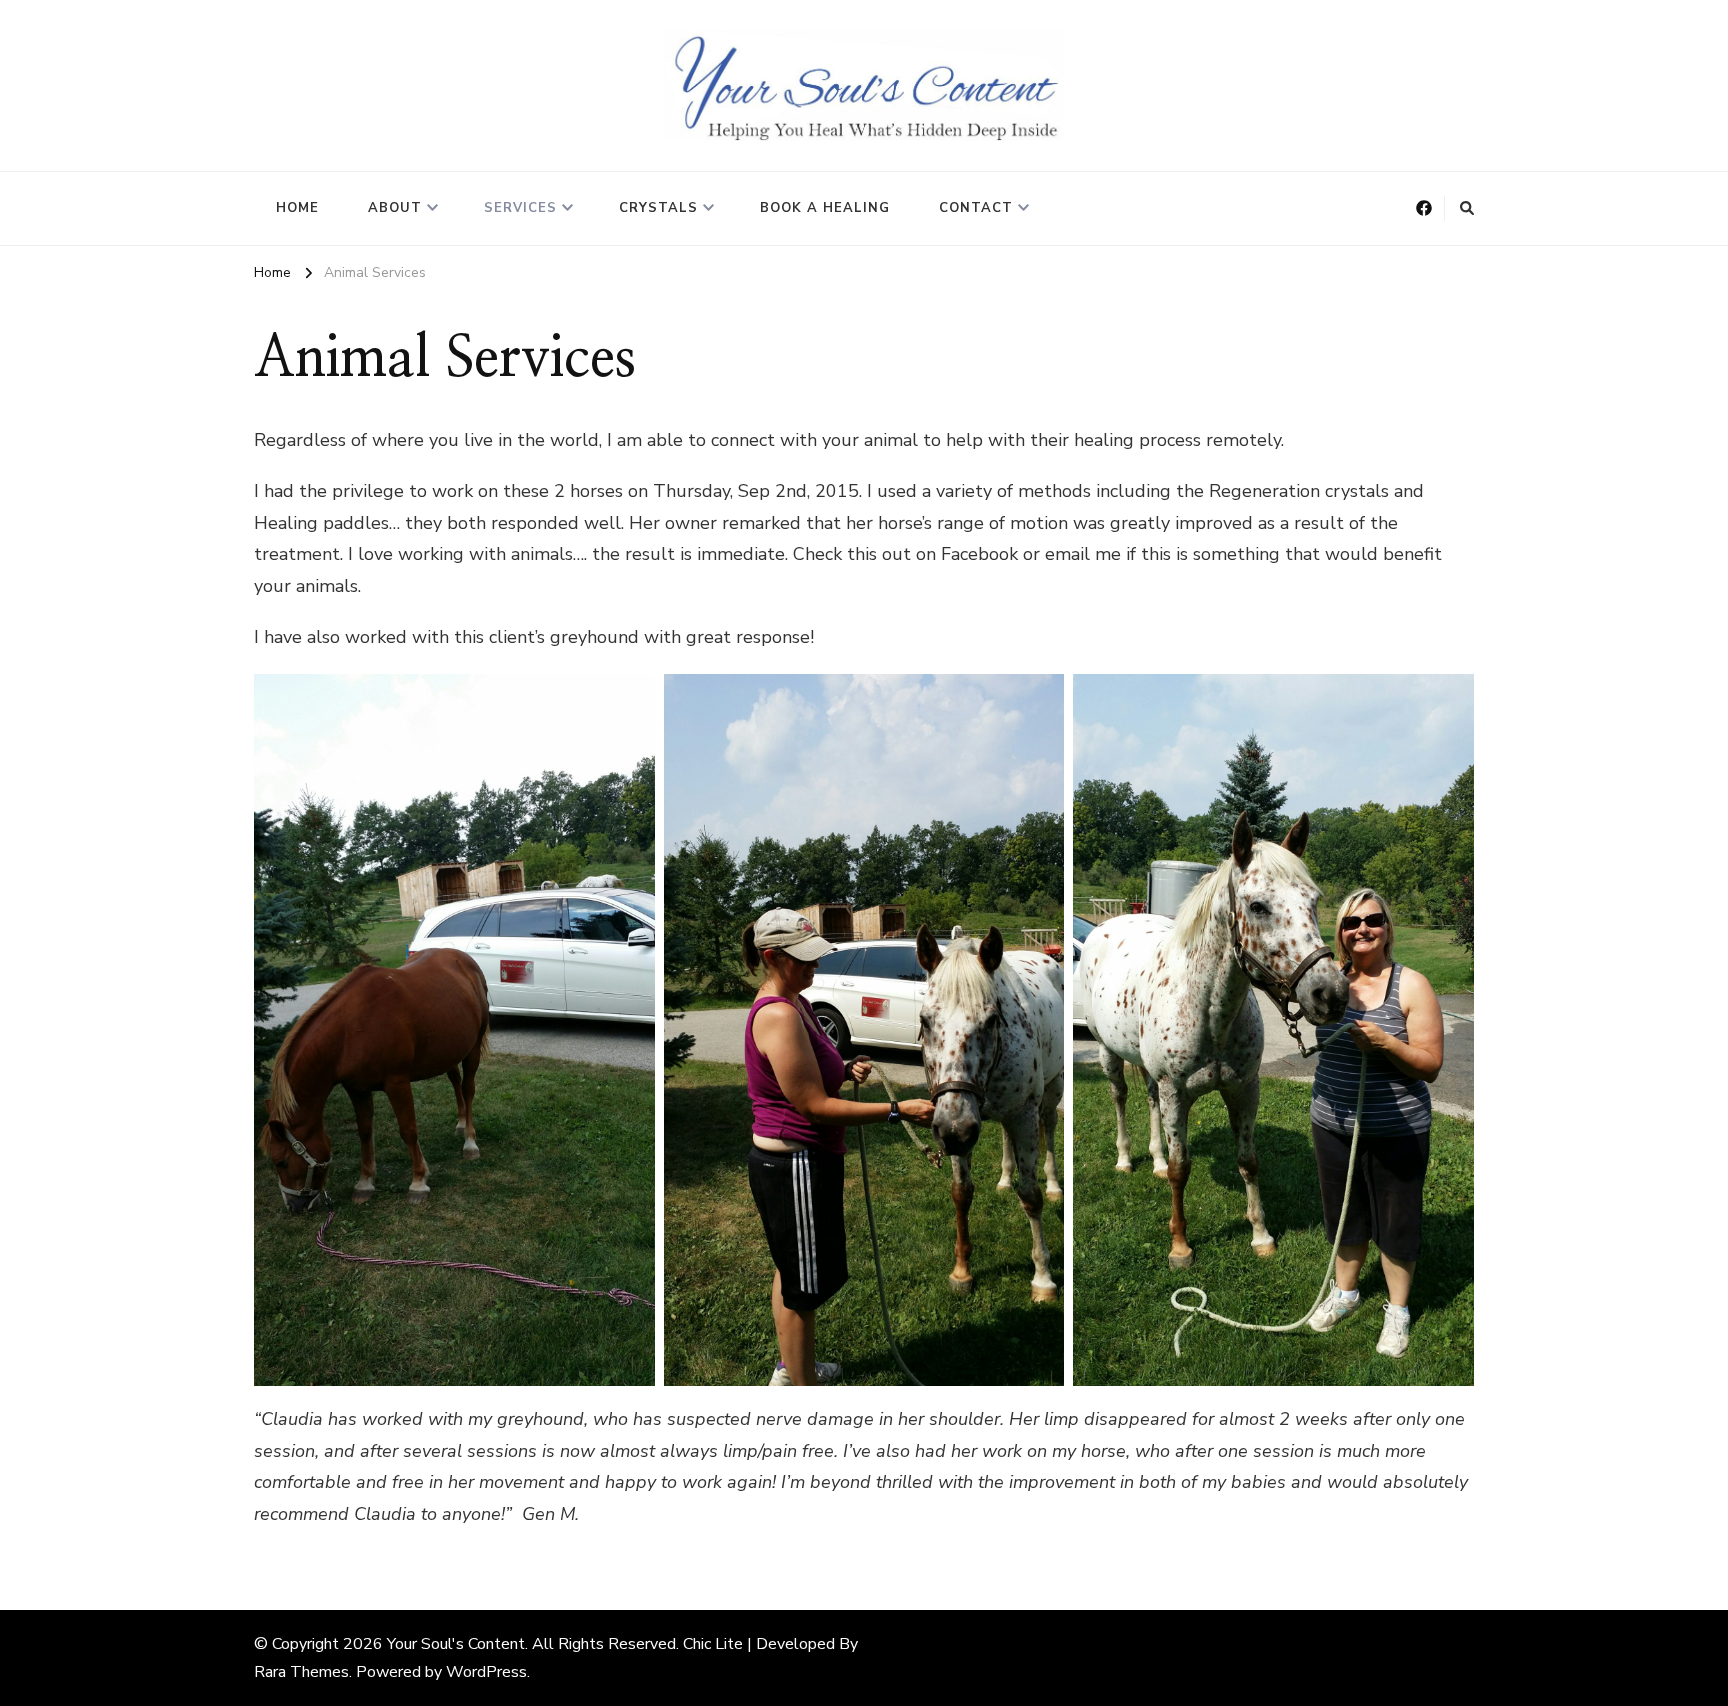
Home (297, 208)
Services (520, 208)
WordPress (486, 1672)
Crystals (658, 208)
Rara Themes (301, 1672)
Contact (976, 208)
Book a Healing (825, 208)
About (395, 208)
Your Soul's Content (456, 1644)
